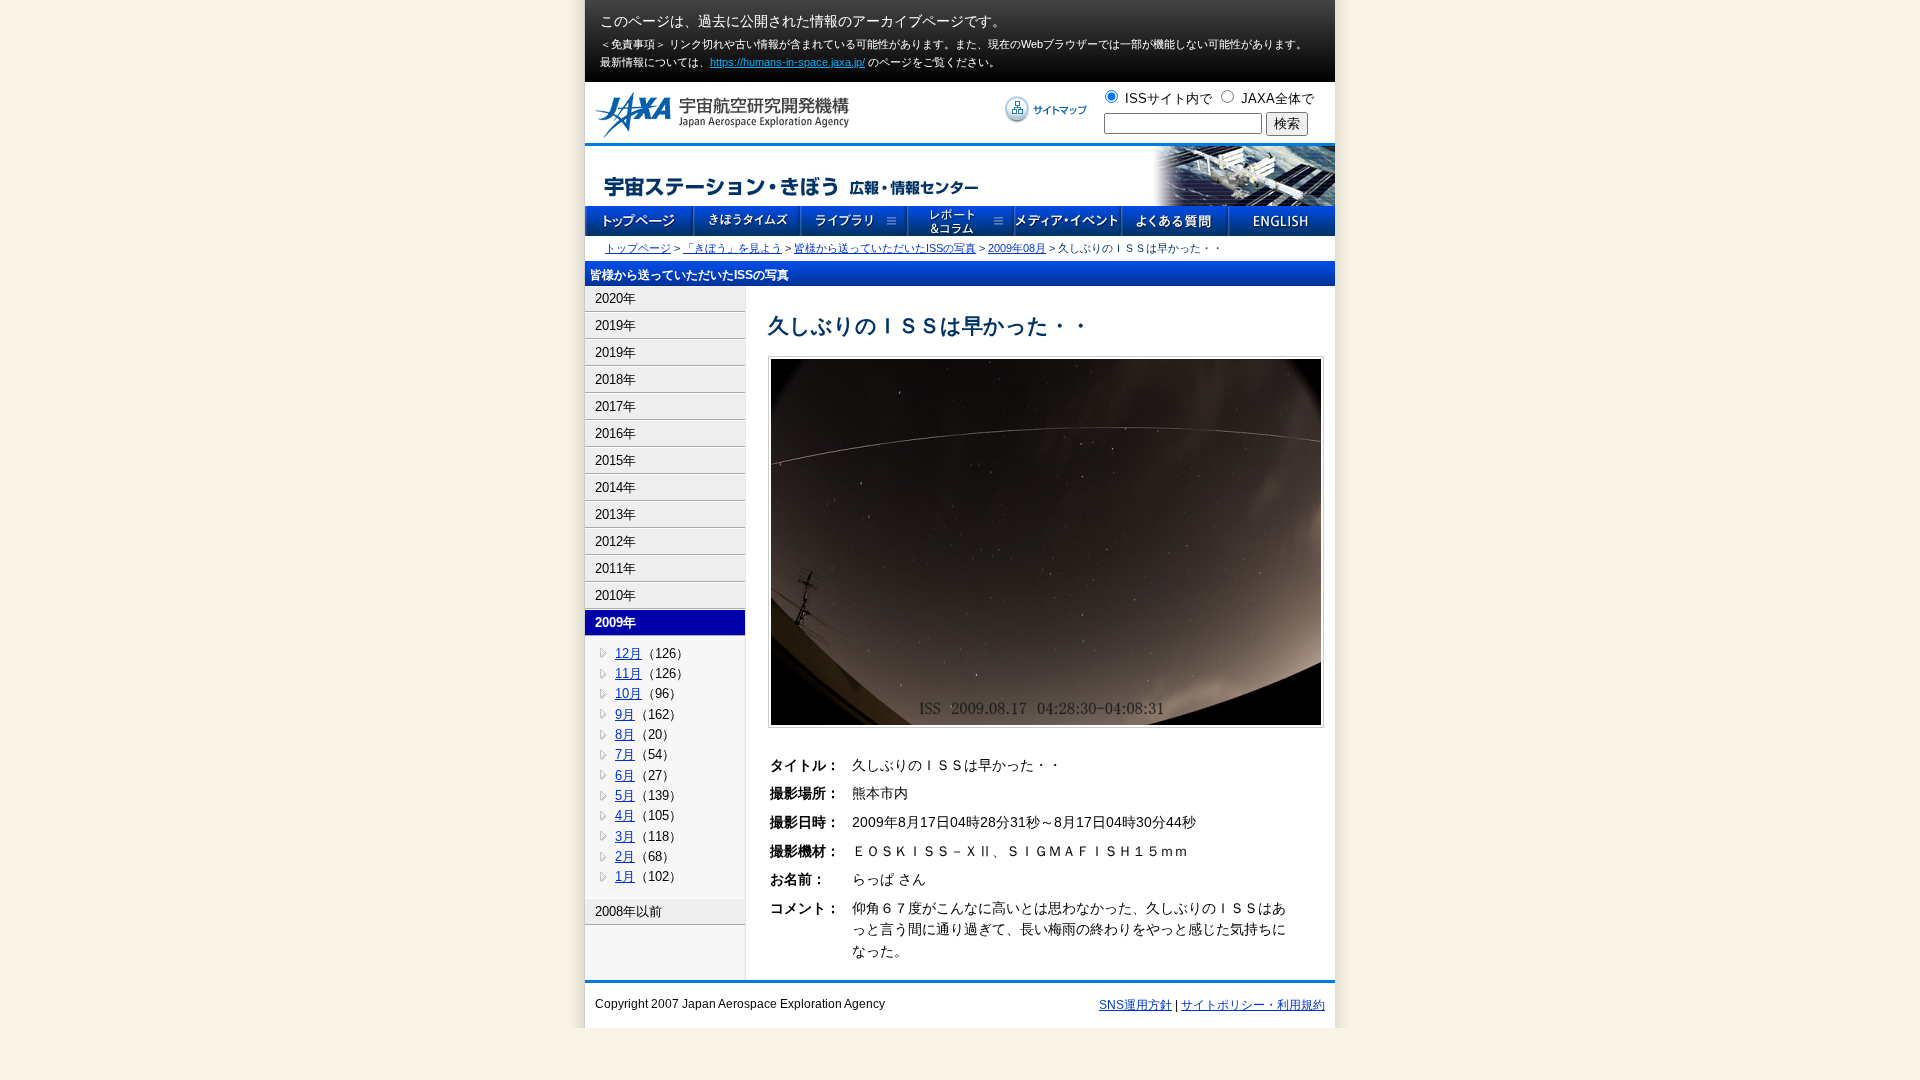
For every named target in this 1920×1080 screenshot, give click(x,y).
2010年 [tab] (615, 595)
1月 (625, 876)
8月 (625, 734)
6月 (625, 775)
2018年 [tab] (615, 379)
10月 (628, 693)
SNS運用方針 (1135, 1005)
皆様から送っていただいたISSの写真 (885, 248)
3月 (625, 836)
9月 (625, 714)
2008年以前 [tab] (628, 911)
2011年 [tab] (615, 568)
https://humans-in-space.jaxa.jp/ (787, 62)
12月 (628, 653)
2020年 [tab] (615, 298)
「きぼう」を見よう (732, 248)
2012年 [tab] (615, 541)
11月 (628, 673)
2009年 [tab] (615, 622)
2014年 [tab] (615, 487)
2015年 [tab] (615, 460)
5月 (625, 795)
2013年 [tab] (615, 514)
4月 (625, 815)
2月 (625, 856)
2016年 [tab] (615, 433)
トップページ (638, 248)
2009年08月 (1017, 248)
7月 (625, 754)
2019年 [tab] (615, 325)
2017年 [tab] (615, 406)
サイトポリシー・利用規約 (1253, 1005)
